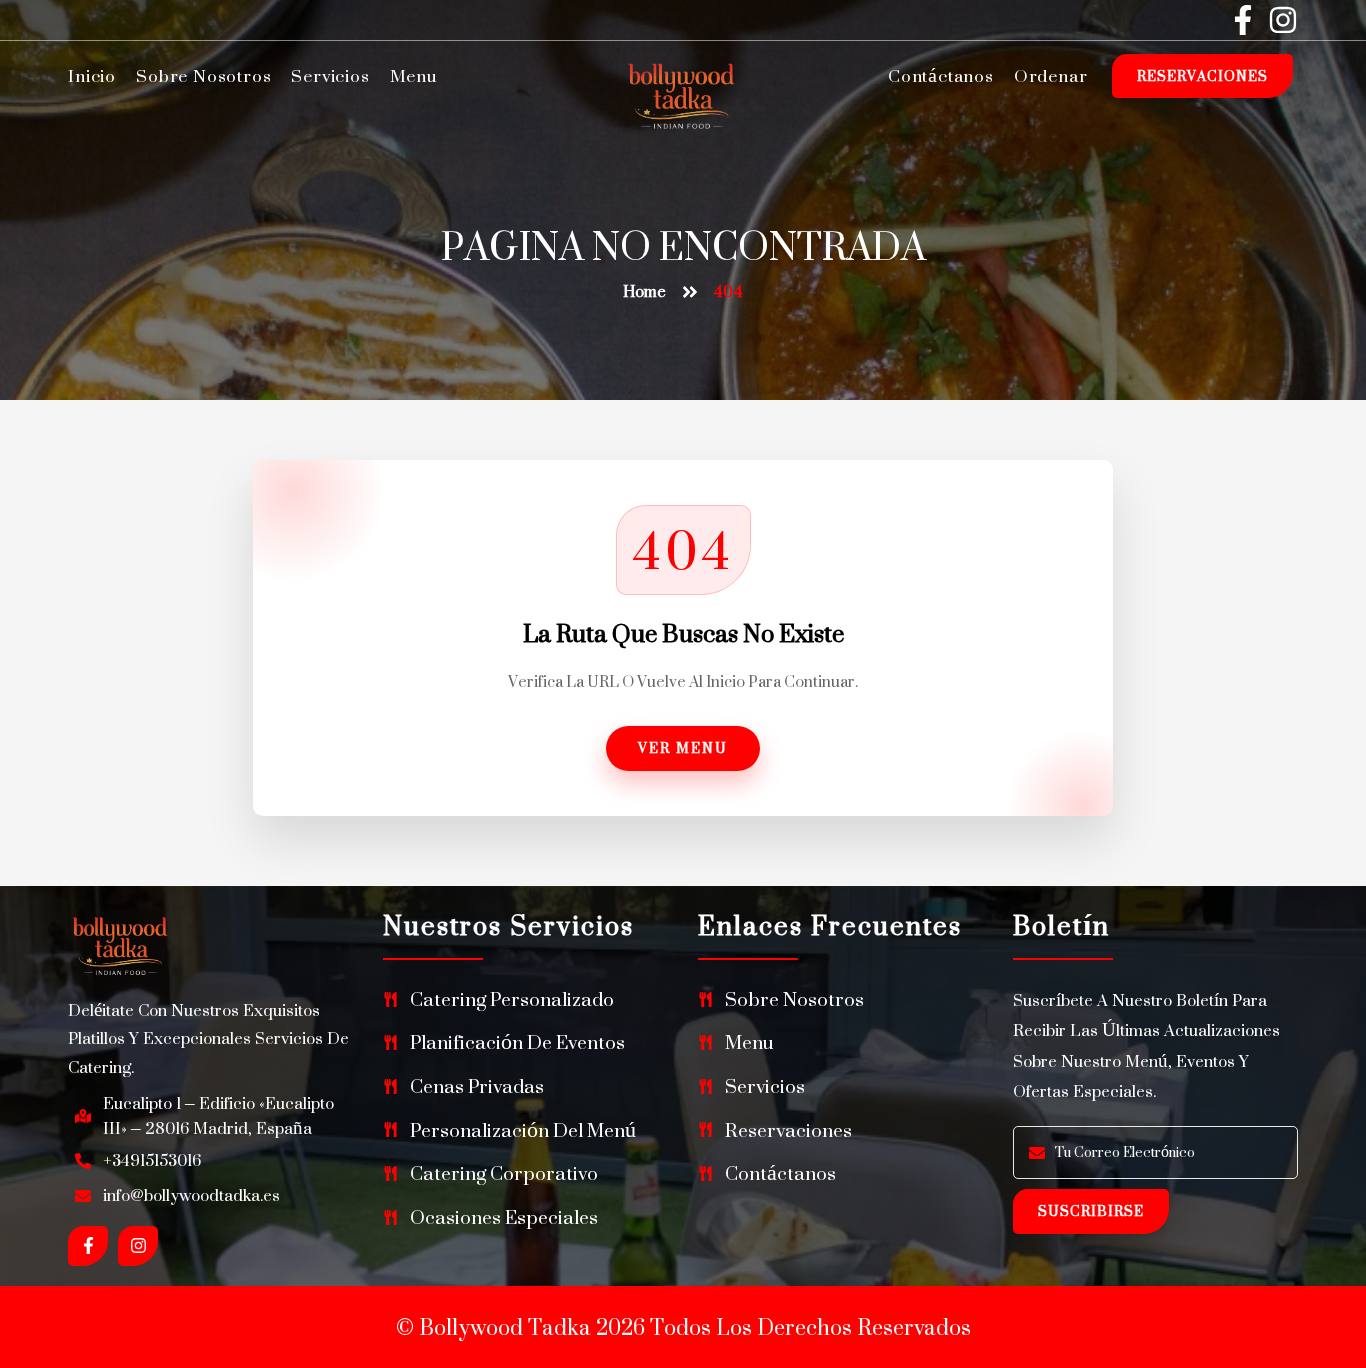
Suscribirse (1091, 1210)
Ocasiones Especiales (504, 1217)
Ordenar (1051, 76)
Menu (413, 76)
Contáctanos (941, 76)
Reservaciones (1202, 75)
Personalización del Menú (523, 1130)
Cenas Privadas (477, 1086)
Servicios (330, 76)
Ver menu (683, 747)
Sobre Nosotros (203, 76)
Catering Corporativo (504, 1173)
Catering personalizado (512, 999)
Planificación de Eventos (517, 1042)
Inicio (92, 76)
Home (644, 291)
